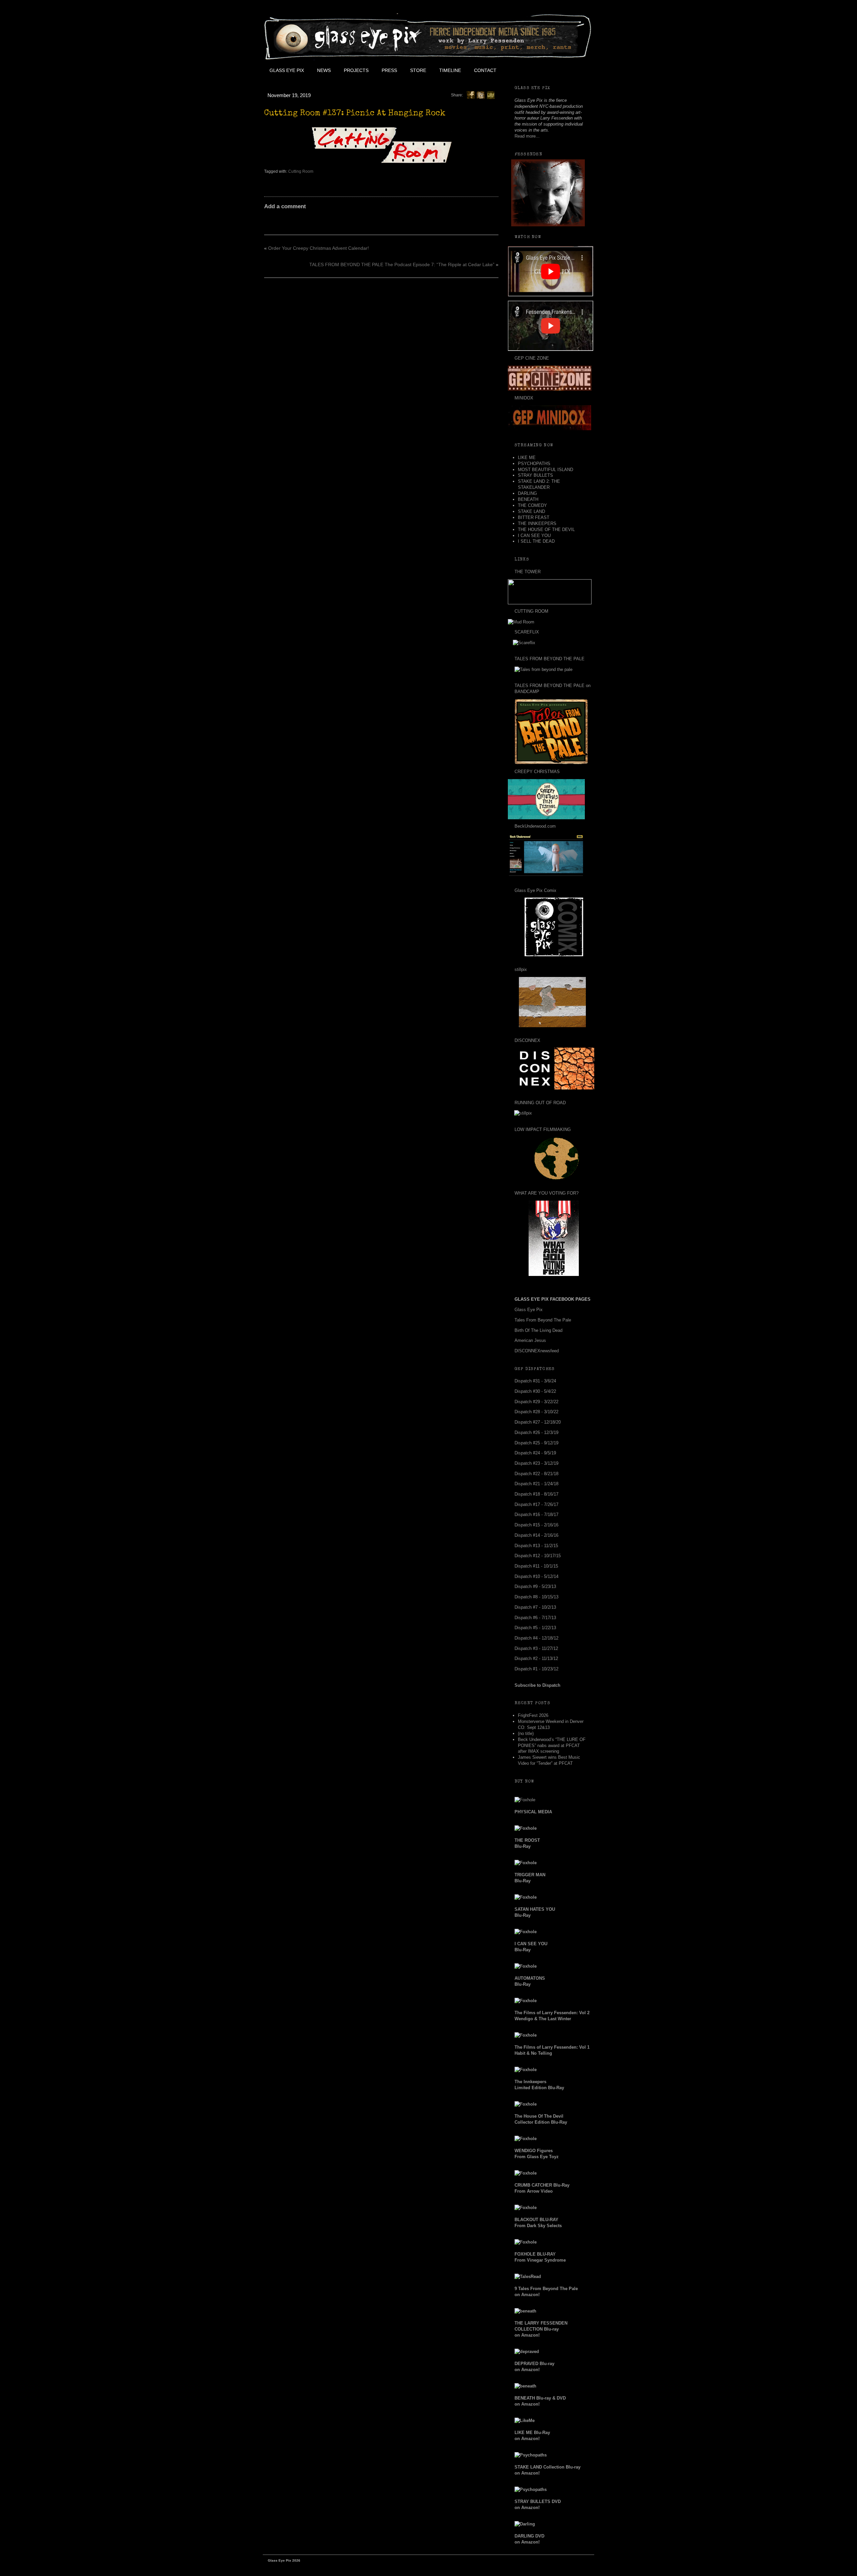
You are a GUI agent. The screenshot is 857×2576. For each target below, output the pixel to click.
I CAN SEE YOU (534, 536)
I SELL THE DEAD (536, 541)
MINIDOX (524, 398)
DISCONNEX (527, 1040)
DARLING (527, 493)
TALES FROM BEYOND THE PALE (550, 659)
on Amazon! (541, 2329)
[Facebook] (471, 95)
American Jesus (530, 1340)
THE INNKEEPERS (537, 523)
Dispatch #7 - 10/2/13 (535, 1607)
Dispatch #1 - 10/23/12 (536, 1669)
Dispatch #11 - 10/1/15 (536, 1566)
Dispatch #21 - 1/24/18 (536, 1484)
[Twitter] (481, 95)
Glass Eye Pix (287, 70)
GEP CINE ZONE (532, 358)
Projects (356, 70)
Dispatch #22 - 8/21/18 (536, 1474)
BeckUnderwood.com (535, 826)
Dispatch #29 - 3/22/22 (536, 1402)
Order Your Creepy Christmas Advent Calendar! (319, 248)
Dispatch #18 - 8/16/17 (536, 1494)
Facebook (518, 70)
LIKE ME (527, 458)
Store (418, 70)
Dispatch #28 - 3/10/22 (536, 1412)
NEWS (324, 70)
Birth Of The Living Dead (538, 1330)
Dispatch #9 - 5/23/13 (535, 1586)
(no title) (526, 1733)
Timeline (450, 70)
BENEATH (528, 499)
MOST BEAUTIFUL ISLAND (546, 470)
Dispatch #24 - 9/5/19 (535, 1453)
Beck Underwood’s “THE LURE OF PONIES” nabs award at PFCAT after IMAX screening (552, 1746)
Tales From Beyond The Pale (543, 1320)
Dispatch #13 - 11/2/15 (536, 1546)
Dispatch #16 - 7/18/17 (536, 1514)
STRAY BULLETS (535, 475)
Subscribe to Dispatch (537, 1685)
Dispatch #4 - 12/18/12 (536, 1638)
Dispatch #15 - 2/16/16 (536, 1525)
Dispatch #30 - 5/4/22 (535, 1391)
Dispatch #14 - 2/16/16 (536, 1535)
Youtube (548, 70)
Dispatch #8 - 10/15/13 (536, 1597)
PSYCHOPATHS (534, 464)
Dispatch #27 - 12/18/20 (538, 1422)
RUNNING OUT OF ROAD (540, 1103)
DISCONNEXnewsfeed (537, 1351)
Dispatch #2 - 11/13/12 (536, 1658)
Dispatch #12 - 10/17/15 (538, 1556)
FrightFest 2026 (533, 1715)
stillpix (521, 969)
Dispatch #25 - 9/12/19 (536, 1443)
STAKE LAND (531, 511)
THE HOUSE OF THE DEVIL (546, 529)
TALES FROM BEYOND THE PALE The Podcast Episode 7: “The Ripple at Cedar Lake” (402, 264)
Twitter (533, 70)
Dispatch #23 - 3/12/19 (536, 1463)
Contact (485, 70)
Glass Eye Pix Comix (535, 890)
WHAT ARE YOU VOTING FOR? (547, 1193)
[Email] (491, 95)
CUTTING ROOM (531, 611)
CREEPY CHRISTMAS (537, 772)
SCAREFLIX (527, 632)
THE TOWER (528, 572)
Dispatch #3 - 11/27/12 (536, 1648)
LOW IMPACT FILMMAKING (543, 1129)
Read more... (527, 136)
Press (389, 70)
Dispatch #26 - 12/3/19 (536, 1432)
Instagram (563, 70)
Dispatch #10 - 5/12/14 (536, 1576)
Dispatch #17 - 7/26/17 (536, 1504)
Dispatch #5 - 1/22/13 (535, 1628)
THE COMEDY (532, 505)
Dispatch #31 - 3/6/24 (535, 1381)
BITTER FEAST (534, 517)
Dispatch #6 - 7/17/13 (535, 1618)
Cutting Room (301, 171)
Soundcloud (578, 70)
